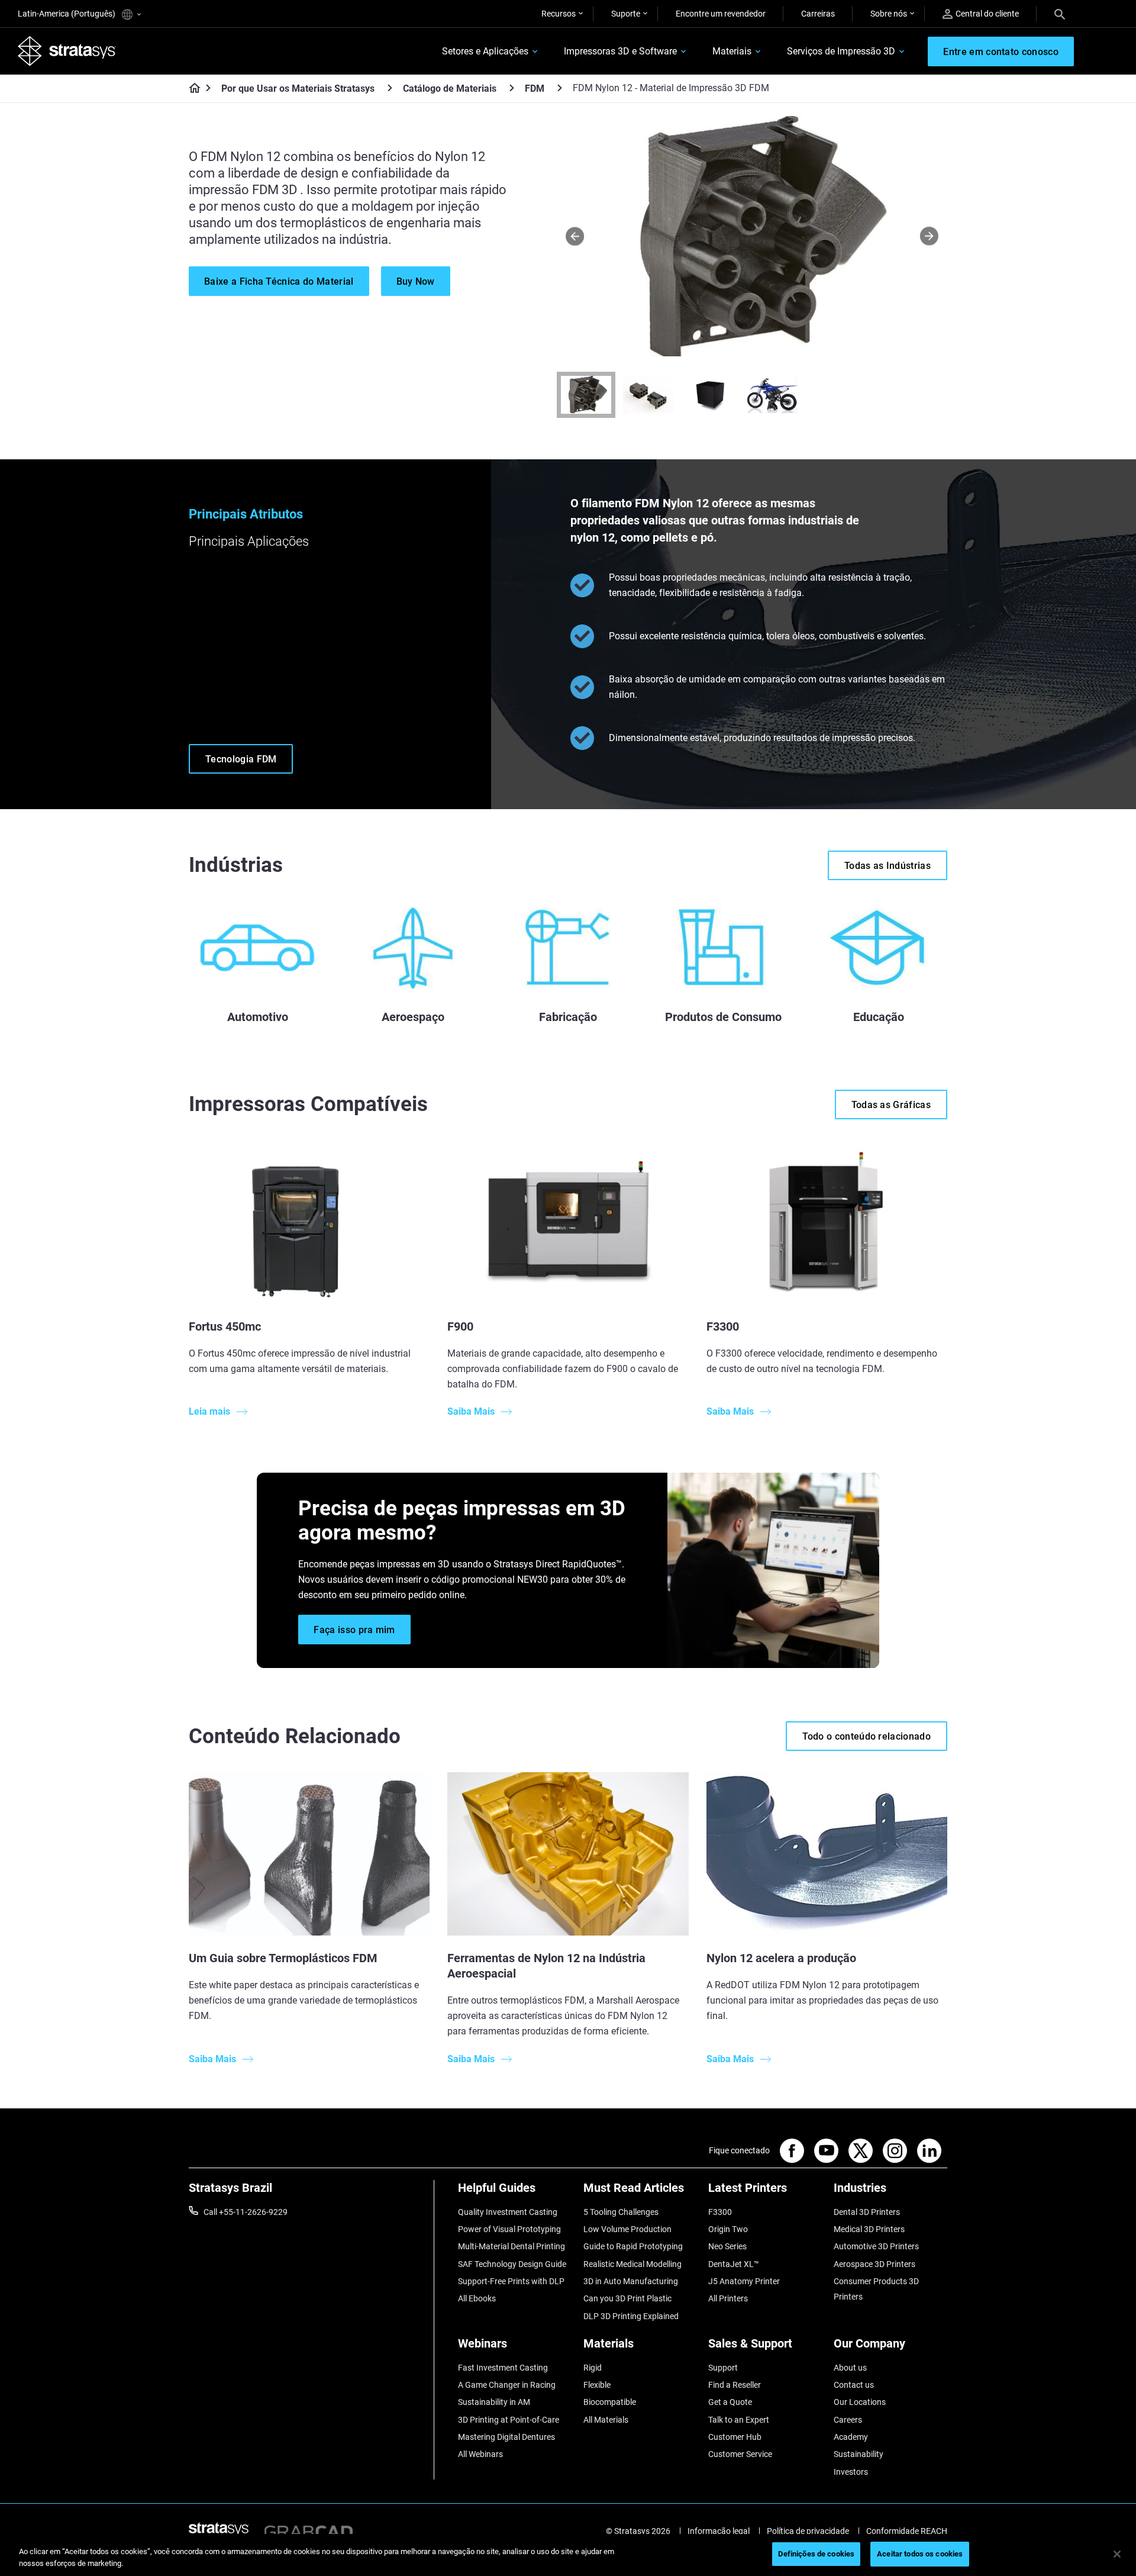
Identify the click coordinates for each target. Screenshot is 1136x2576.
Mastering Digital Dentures (506, 2437)
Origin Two (728, 2229)
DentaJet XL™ (734, 2264)
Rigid (593, 2368)
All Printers (728, 2298)
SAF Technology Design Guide (512, 2264)
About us (850, 2368)
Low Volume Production (627, 2229)
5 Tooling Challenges (621, 2212)
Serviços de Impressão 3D (841, 51)
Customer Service (740, 2454)
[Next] (929, 236)
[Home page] (191, 89)
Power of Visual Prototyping (509, 2229)
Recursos (559, 14)
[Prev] (575, 236)
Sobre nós (889, 14)
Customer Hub (735, 2437)
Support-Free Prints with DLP (511, 2281)
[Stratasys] (67, 51)
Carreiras (818, 14)
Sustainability (859, 2454)
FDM (535, 88)
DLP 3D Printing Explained (631, 2316)
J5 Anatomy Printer (744, 2281)
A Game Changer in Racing (507, 2385)
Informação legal (719, 2531)
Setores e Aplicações (485, 51)
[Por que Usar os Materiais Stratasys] (390, 88)
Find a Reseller (735, 2385)
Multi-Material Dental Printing (511, 2246)
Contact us (854, 2385)
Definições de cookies (816, 2554)
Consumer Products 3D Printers (876, 2289)
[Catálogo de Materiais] (512, 88)
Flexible (597, 2385)
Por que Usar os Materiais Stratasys (298, 88)
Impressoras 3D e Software (620, 51)
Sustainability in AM (494, 2402)
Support (723, 2368)
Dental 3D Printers (867, 2212)
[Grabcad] (308, 2531)
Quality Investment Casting (508, 2212)
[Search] (1060, 14)
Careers (848, 2420)
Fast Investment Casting (503, 2368)
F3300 (720, 2212)
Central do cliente (987, 14)
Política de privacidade (808, 2531)
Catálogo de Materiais (450, 88)
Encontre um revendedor (721, 14)
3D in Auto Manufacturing (631, 2281)
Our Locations (860, 2402)
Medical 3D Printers (869, 2229)
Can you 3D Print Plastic (627, 2298)
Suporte (626, 14)
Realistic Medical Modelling (632, 2264)
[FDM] (560, 88)
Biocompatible (610, 2402)
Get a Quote (730, 2402)
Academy (851, 2437)
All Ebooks (477, 2298)
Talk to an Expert (739, 2420)
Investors (851, 2472)
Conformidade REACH (907, 2531)
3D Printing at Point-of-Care (509, 2420)
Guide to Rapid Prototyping (633, 2246)
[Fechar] (1117, 2554)
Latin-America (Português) (67, 14)
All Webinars (480, 2454)
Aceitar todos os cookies (920, 2554)
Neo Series (727, 2246)
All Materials (606, 2420)
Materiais (732, 51)
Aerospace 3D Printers (874, 2264)
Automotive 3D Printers (876, 2246)
